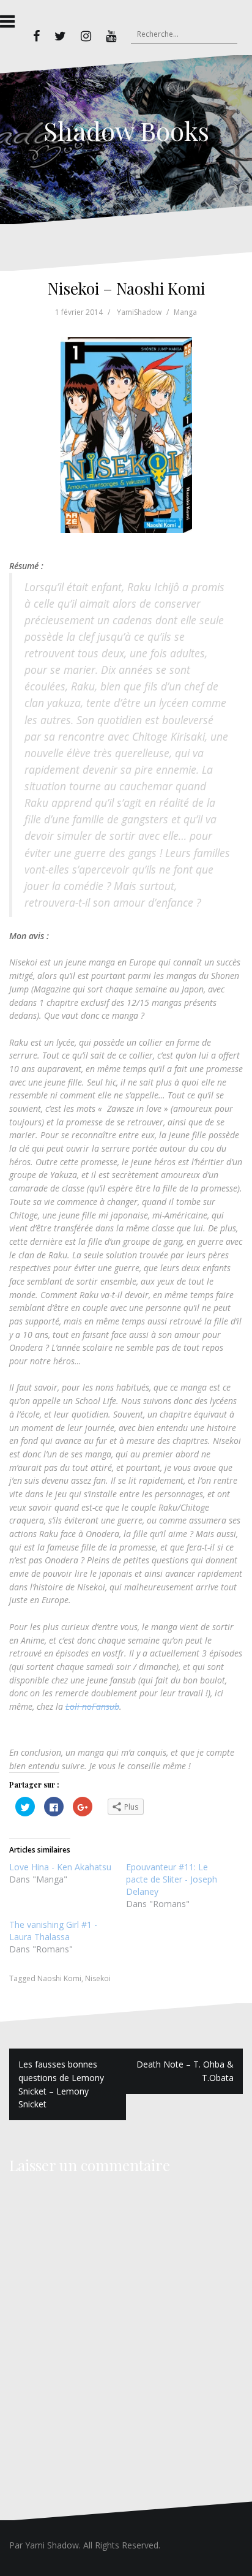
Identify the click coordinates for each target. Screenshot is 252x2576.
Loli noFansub (92, 1706)
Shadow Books (126, 130)
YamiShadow (139, 312)
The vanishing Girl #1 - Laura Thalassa (53, 1931)
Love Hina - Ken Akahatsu (60, 1867)
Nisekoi (98, 1978)
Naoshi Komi (59, 1978)
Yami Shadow (52, 2545)
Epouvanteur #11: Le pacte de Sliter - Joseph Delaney (172, 1879)
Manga (185, 312)
